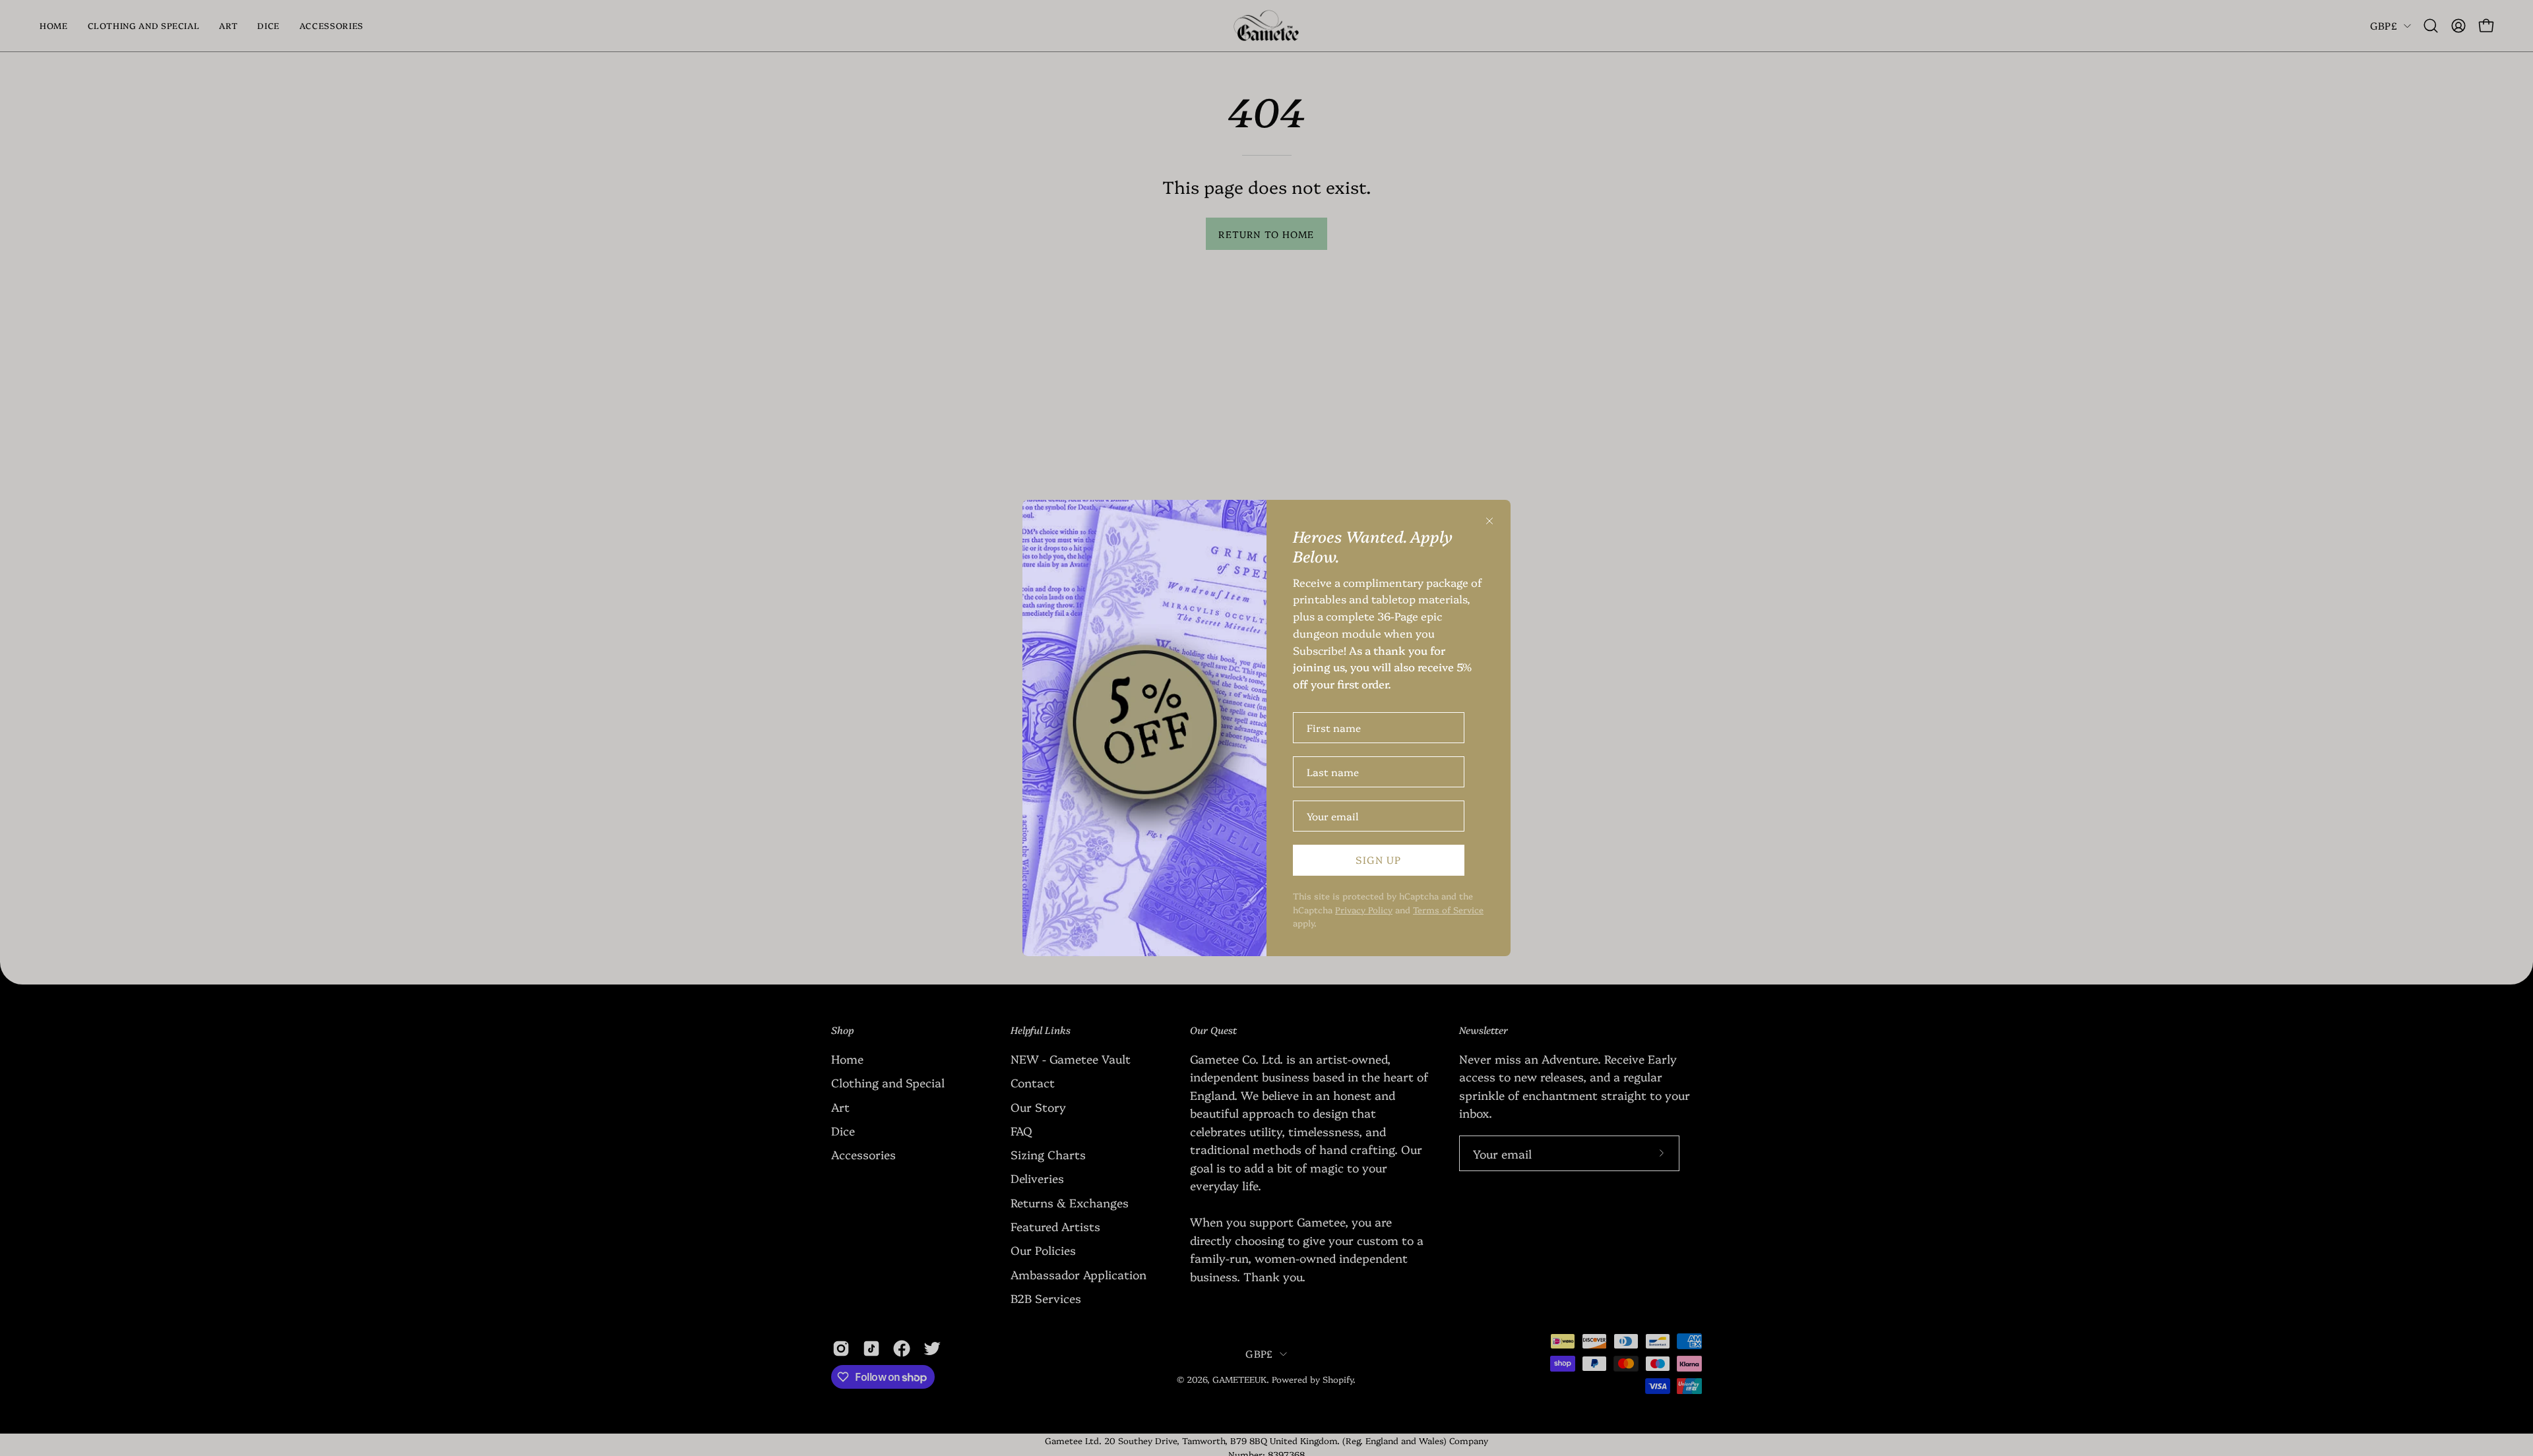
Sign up (1378, 860)
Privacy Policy (1364, 909)
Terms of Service (1448, 909)
